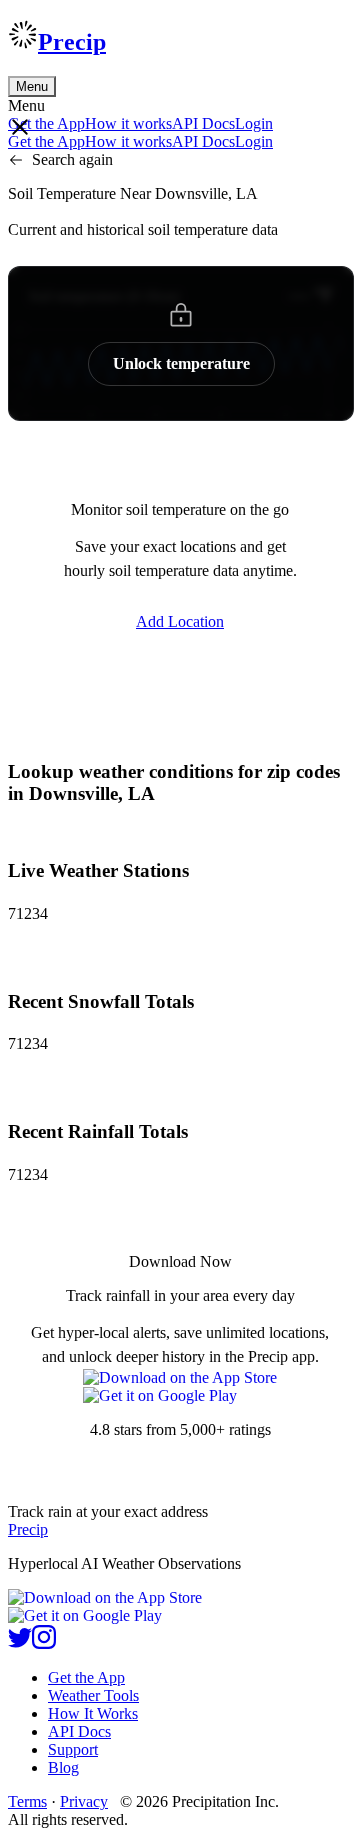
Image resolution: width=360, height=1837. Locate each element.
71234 (28, 913)
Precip (72, 42)
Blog (63, 1767)
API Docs (203, 123)
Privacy (84, 1801)
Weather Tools (93, 1695)
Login (254, 123)
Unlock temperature (181, 363)
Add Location (180, 621)
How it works (128, 123)
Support (73, 1749)
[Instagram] (44, 1643)
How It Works (93, 1713)
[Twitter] (20, 1643)
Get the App (86, 1677)
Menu (32, 86)
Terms (27, 1801)
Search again (72, 159)
